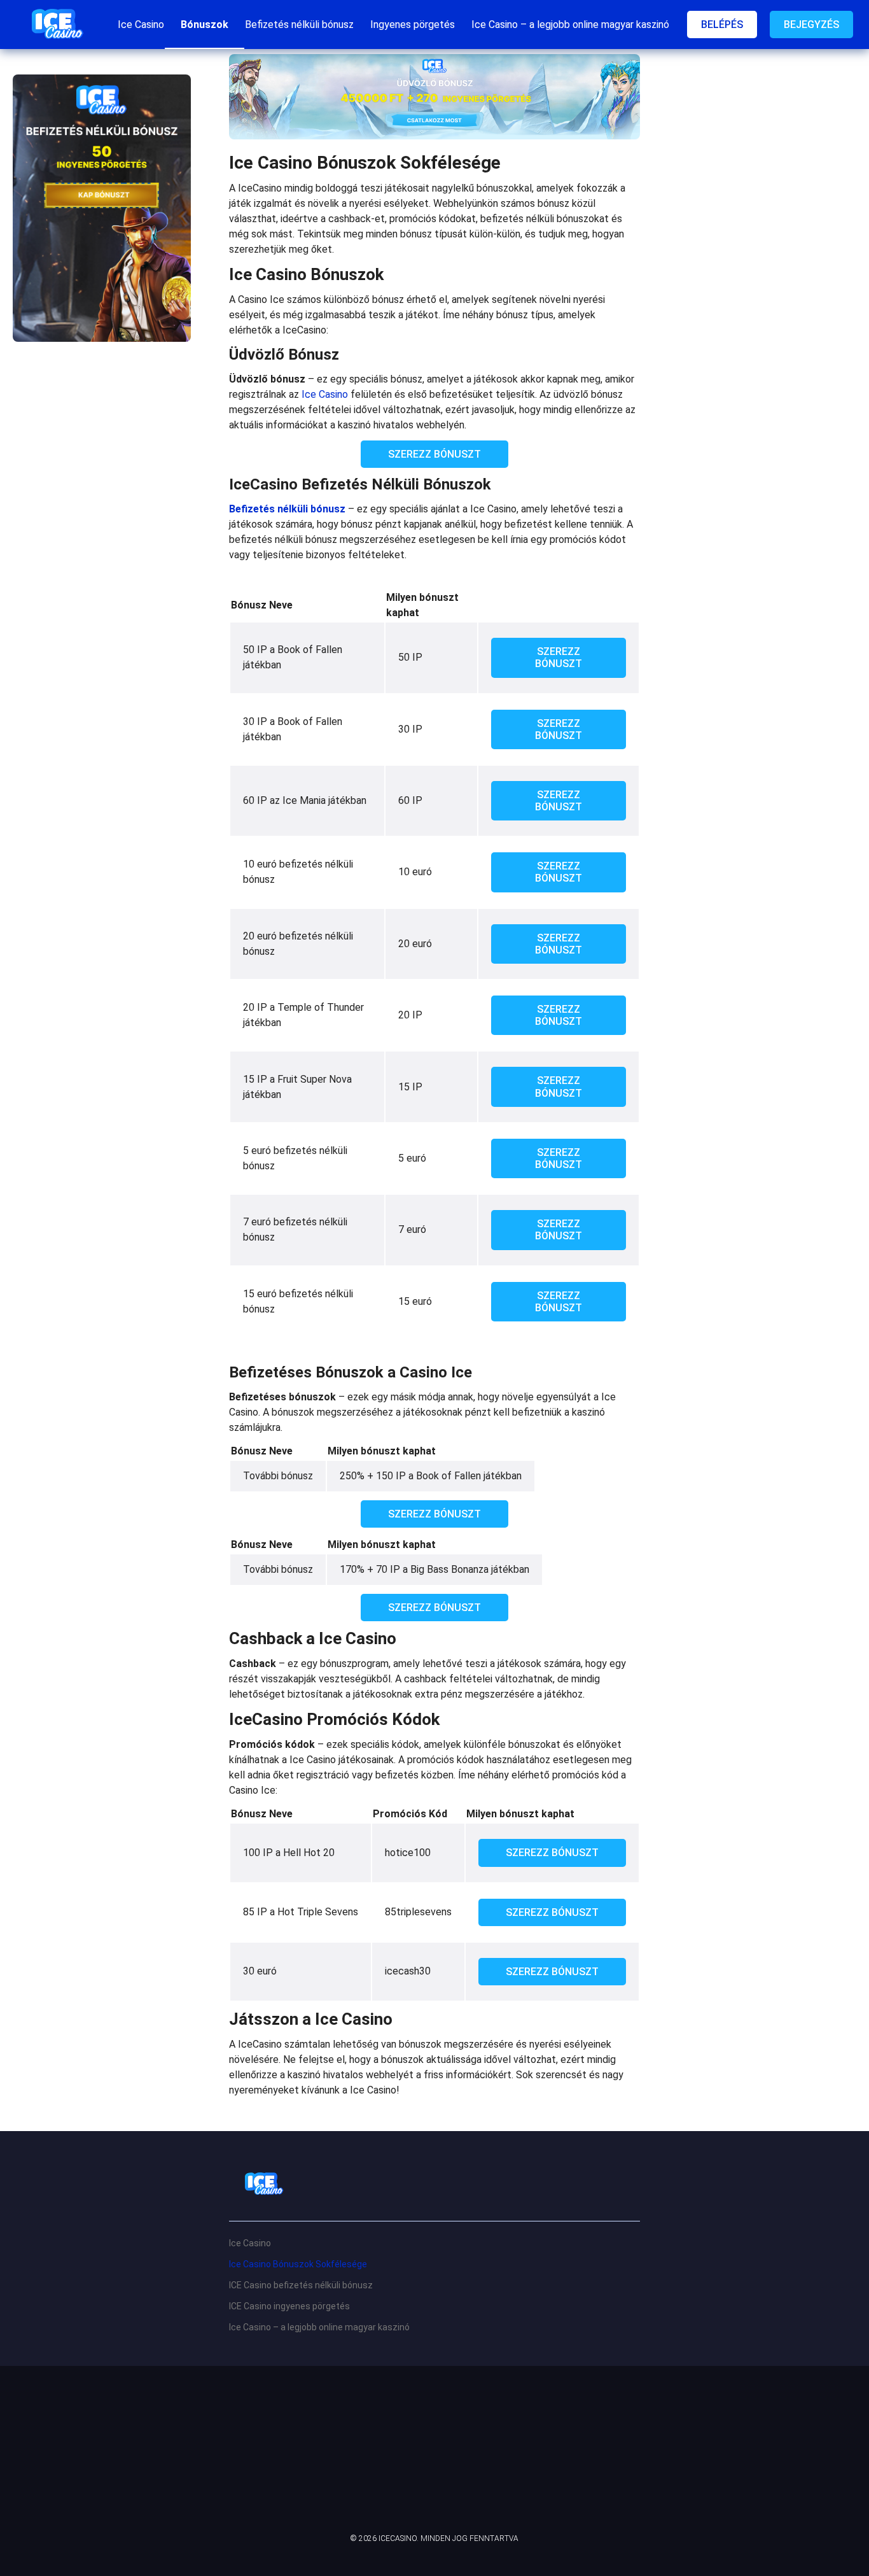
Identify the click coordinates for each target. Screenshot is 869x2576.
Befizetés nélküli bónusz (299, 25)
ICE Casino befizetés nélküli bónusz (301, 2285)
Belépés (722, 25)
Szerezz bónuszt (434, 454)
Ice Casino (141, 25)
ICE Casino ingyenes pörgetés (289, 2306)
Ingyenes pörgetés (413, 25)
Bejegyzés (811, 25)
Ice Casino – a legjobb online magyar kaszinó (570, 25)
